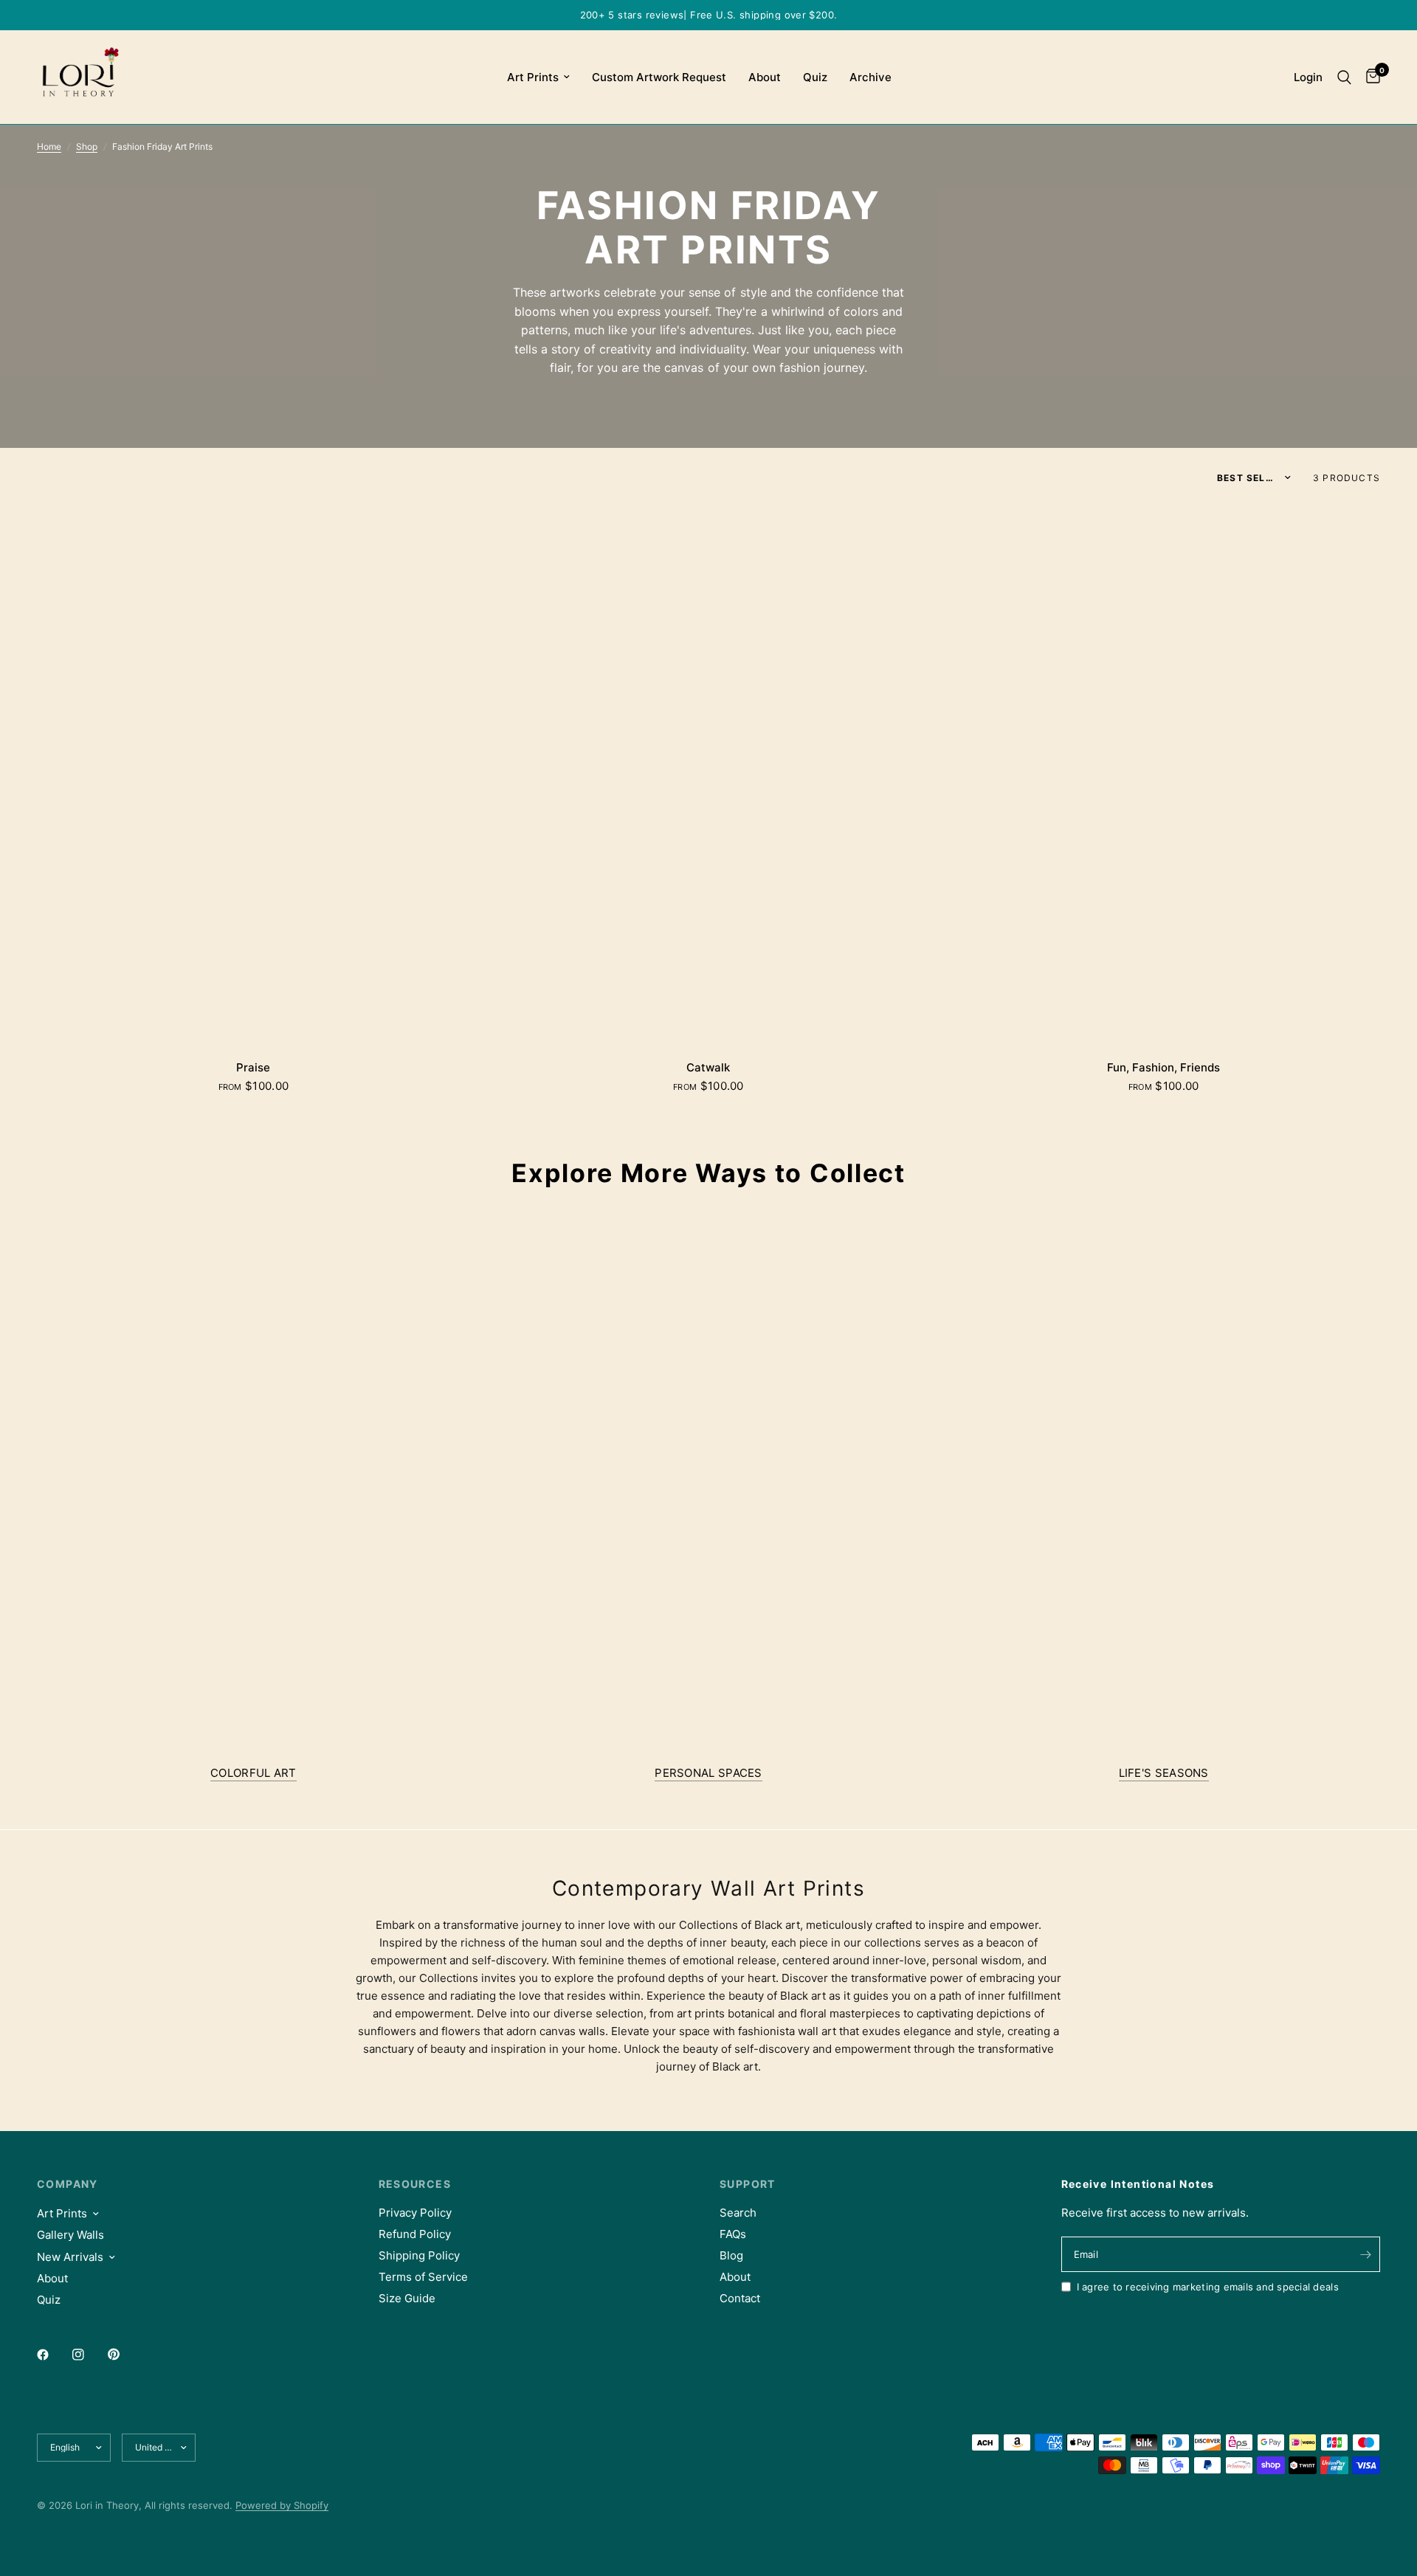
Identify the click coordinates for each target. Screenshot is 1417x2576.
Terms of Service (423, 2277)
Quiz (815, 77)
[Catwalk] (709, 774)
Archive (870, 77)
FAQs (733, 2234)
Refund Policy (415, 2234)
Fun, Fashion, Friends (1163, 1067)
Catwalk (708, 1067)
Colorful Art (254, 1773)
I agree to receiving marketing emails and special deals (1208, 2287)
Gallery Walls (70, 2235)
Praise (253, 1067)
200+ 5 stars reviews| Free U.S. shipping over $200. (709, 15)
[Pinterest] (124, 2355)
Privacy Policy (415, 2213)
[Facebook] (53, 2355)
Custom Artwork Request (659, 77)
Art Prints (533, 77)
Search (738, 2213)
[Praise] (254, 774)
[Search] (1344, 77)
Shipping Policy (419, 2255)
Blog (731, 2255)
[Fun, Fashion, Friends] (1163, 774)
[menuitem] (538, 77)
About (765, 77)
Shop (87, 146)
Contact (740, 2298)
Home (49, 146)
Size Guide (407, 2298)
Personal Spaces (708, 1773)
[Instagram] (89, 2355)
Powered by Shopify (282, 2505)
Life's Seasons (1164, 1773)
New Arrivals (70, 2257)
